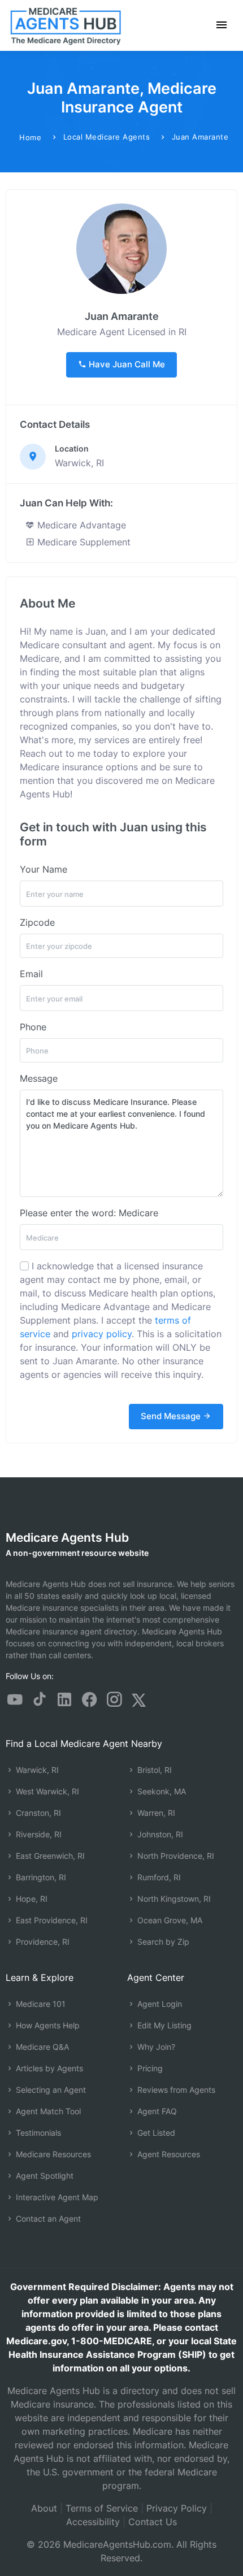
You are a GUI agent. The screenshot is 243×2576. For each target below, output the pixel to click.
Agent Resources (168, 2154)
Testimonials (37, 2133)
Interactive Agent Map (56, 2197)
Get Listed (155, 2133)
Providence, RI (42, 1942)
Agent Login (159, 2004)
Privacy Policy (177, 2508)
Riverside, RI (38, 1834)
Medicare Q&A (41, 2047)
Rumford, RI (158, 1877)
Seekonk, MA (160, 1791)
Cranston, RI (37, 1813)
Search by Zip (162, 1942)
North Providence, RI (175, 1856)
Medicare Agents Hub (67, 1538)
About (44, 2508)
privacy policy (102, 1334)
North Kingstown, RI (173, 1899)
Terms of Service (102, 2508)
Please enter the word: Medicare (89, 1213)
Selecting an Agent (50, 2090)
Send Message (172, 1416)
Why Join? (155, 2047)
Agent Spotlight (44, 2176)
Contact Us (153, 2522)
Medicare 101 (40, 2004)
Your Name (44, 869)
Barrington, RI (40, 1877)
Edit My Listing (163, 2025)
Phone (33, 1027)
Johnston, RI (159, 1834)
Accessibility (93, 2522)
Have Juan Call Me (126, 364)
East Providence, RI (51, 1920)
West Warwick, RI (46, 1791)
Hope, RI (31, 1899)
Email (31, 974)
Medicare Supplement (83, 542)
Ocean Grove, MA (169, 1920)
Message (39, 1078)
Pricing (149, 2068)
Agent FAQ (156, 2111)
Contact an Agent (47, 2219)
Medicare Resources (52, 2154)
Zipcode (37, 922)
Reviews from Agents (175, 2090)
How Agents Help (47, 2025)
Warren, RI (155, 1813)
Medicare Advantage (80, 525)
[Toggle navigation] (222, 25)
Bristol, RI (153, 1770)
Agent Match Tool (47, 2111)
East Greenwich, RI (49, 1856)
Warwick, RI (36, 1770)
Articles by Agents (48, 2068)
